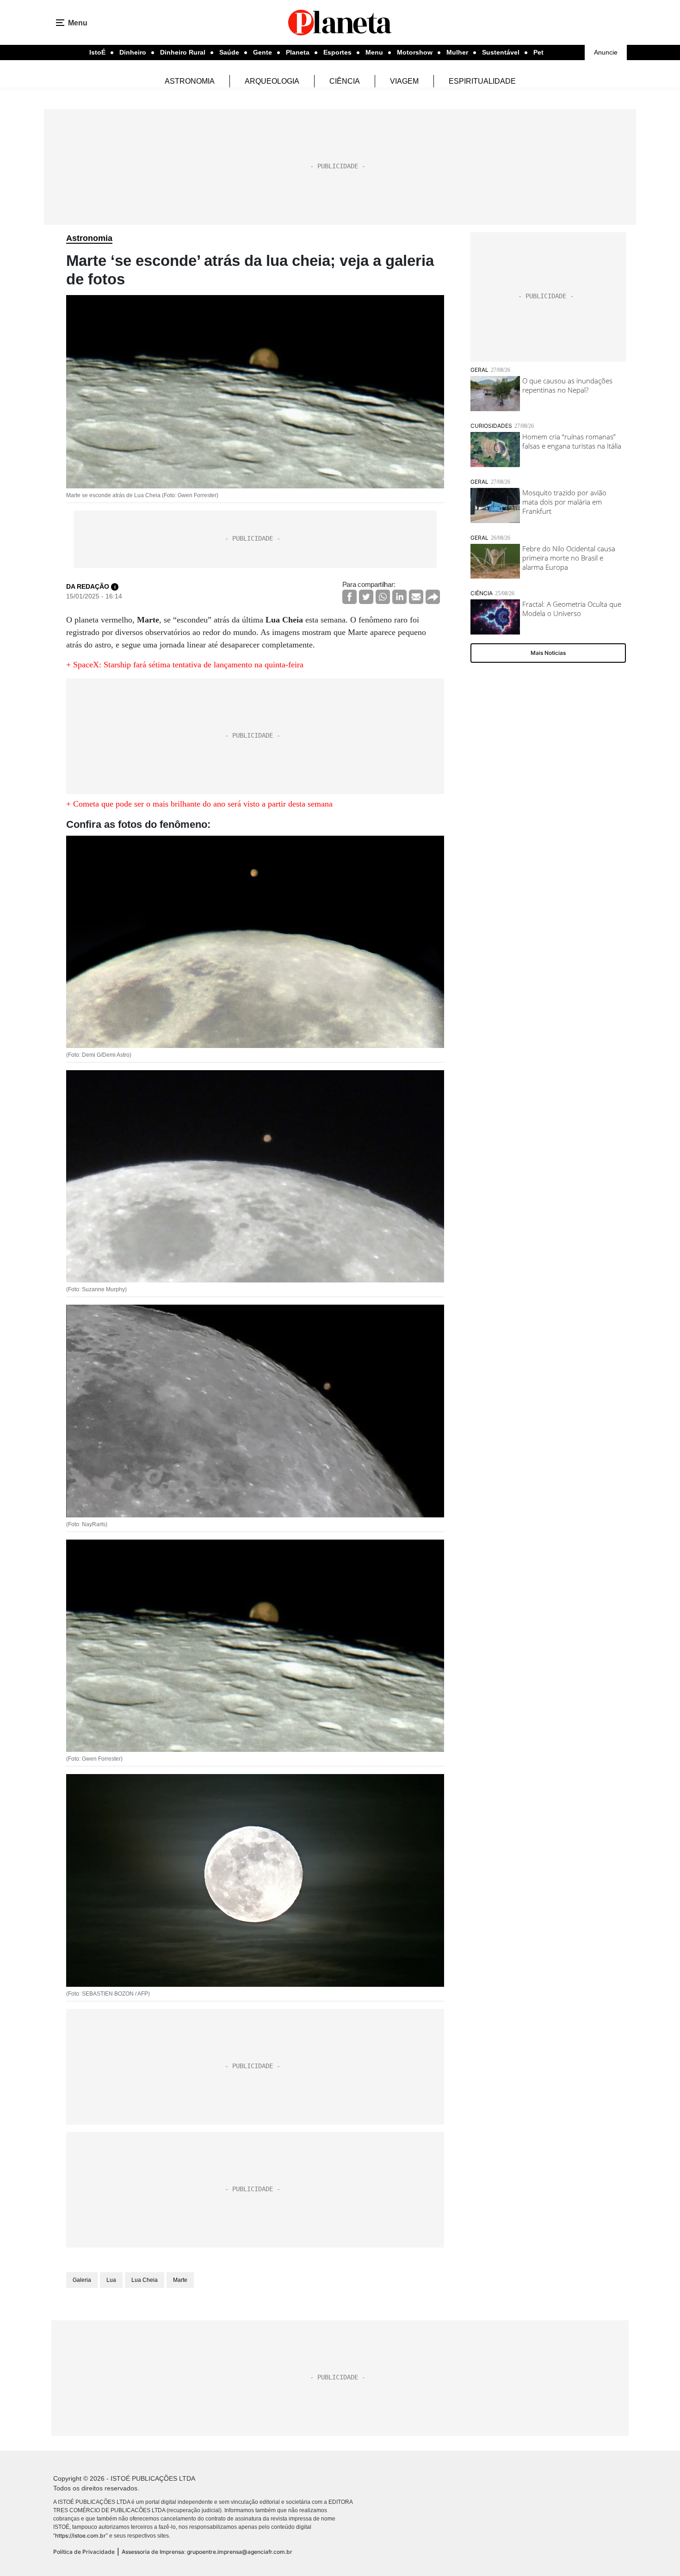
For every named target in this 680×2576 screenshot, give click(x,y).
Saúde (229, 52)
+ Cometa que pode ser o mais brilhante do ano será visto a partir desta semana (199, 804)
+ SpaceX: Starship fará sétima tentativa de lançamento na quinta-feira (185, 665)
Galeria (82, 2280)
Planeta (298, 52)
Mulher (457, 52)
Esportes (337, 52)
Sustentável (501, 52)
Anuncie (606, 52)
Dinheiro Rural (183, 52)
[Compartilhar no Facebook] (349, 597)
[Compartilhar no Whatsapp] (383, 597)
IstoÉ (97, 52)
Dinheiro (133, 52)
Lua (111, 2280)
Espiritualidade (482, 81)
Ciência (345, 81)
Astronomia (190, 81)
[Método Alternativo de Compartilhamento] (433, 597)
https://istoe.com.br (80, 2536)
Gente (263, 52)
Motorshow (415, 52)
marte (180, 2280)
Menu (374, 52)
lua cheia (145, 2280)
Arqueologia (272, 81)
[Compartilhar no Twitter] (366, 597)
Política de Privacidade (84, 2552)
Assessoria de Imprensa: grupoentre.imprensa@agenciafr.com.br (207, 2552)
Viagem (404, 81)
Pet (538, 52)
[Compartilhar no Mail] (416, 597)
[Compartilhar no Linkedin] (399, 597)
